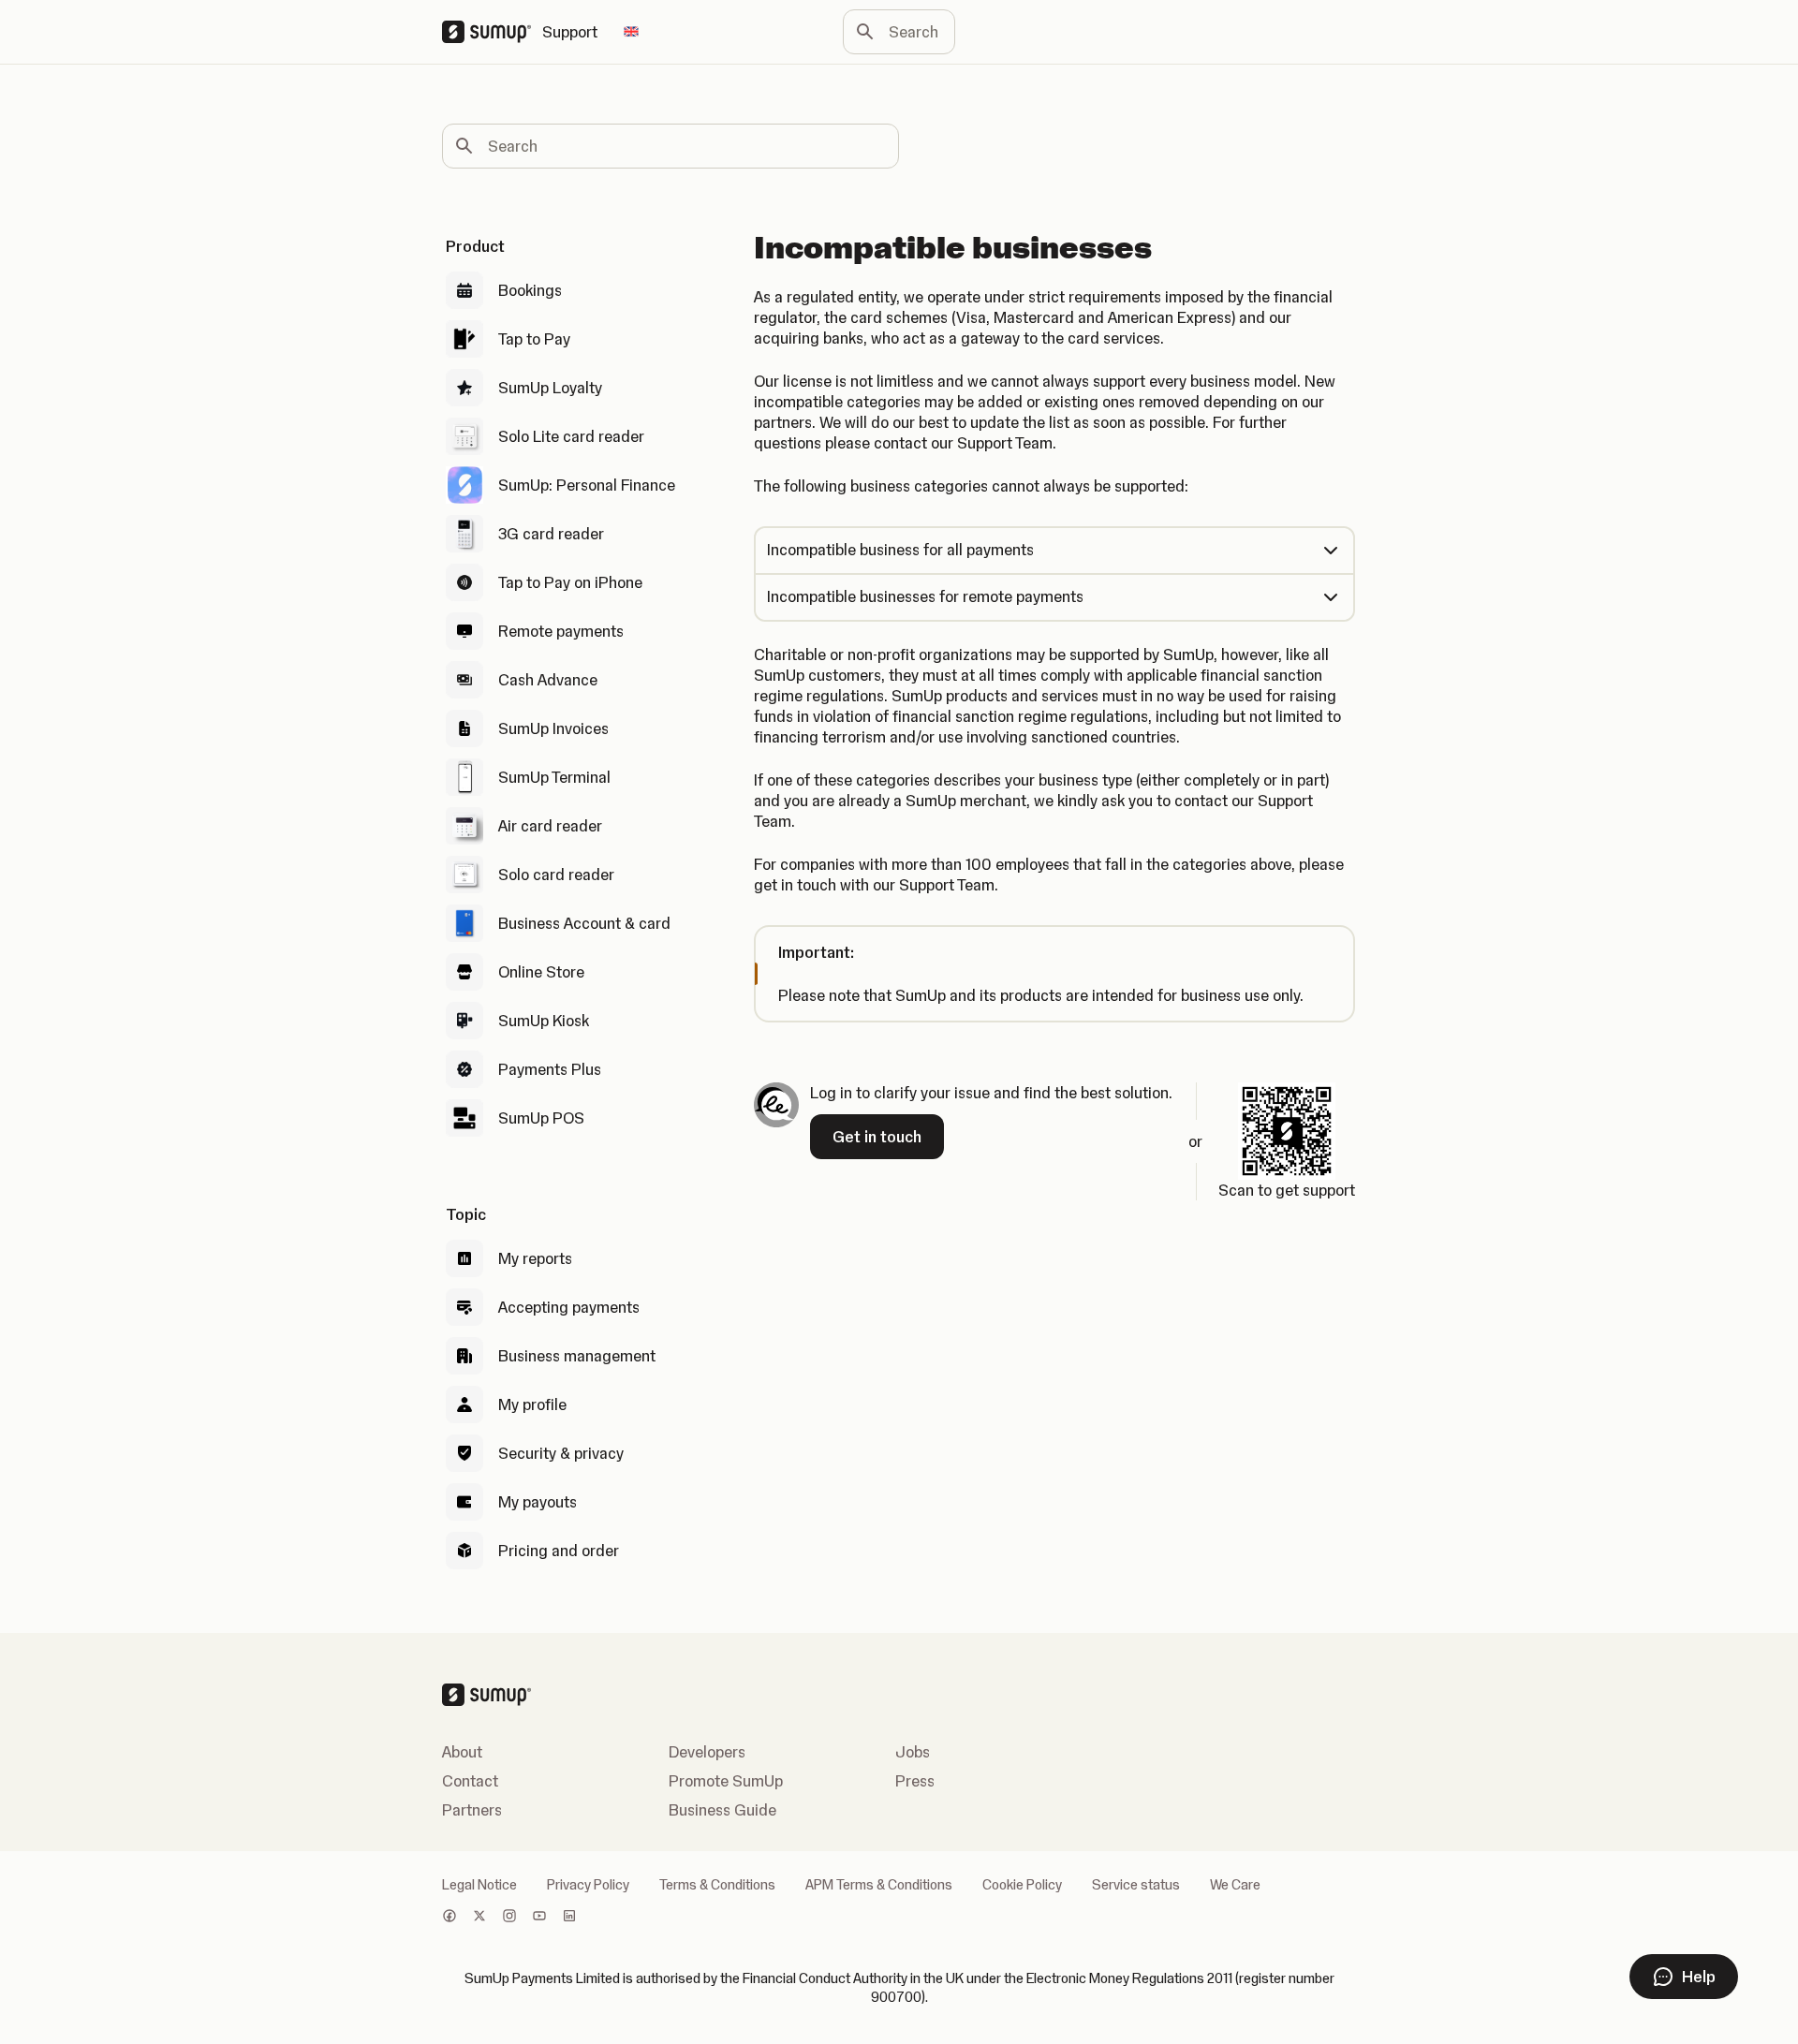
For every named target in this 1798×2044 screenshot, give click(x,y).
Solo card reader (556, 875)
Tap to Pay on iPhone (570, 582)
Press (915, 1781)
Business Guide (722, 1810)
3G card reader (551, 534)
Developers (707, 1752)
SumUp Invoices (553, 728)
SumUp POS (541, 1118)
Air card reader (550, 826)
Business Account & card (584, 923)
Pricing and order (559, 1551)
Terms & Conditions (717, 1885)
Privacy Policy (588, 1885)
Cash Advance (548, 680)
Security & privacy (561, 1453)
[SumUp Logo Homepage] (492, 32)
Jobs (913, 1752)
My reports (535, 1258)
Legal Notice (479, 1885)
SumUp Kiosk (544, 1021)
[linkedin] (569, 1918)
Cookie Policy (1022, 1885)
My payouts (538, 1502)
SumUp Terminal (554, 777)
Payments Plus (550, 1069)
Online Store (541, 972)
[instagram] (509, 1918)
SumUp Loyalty (550, 388)
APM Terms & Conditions (879, 1885)
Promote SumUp (726, 1781)
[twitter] (479, 1918)
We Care (1235, 1885)
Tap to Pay (534, 339)
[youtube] (539, 1918)
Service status (1136, 1885)
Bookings (530, 290)
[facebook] (449, 1918)
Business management (577, 1356)
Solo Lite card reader (571, 436)
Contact (470, 1781)
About (462, 1752)
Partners (472, 1810)
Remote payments (561, 631)
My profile (532, 1404)
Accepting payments (569, 1307)
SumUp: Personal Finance (587, 485)
